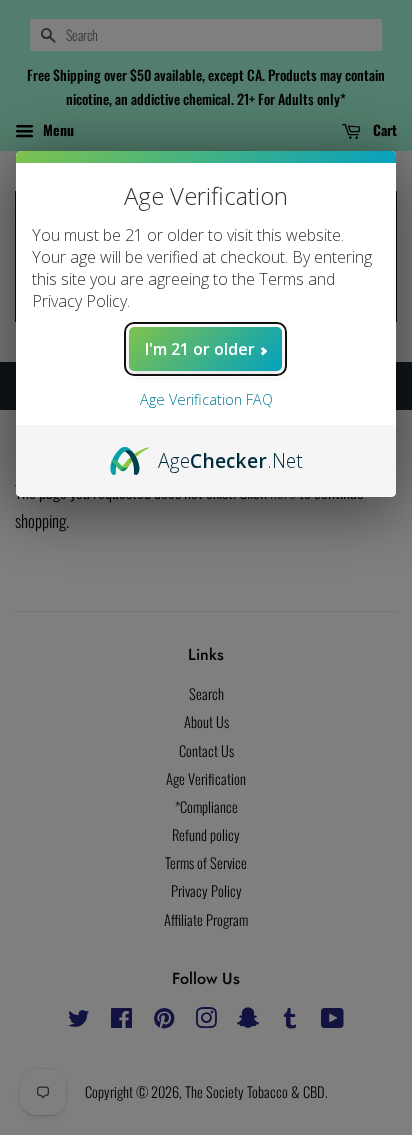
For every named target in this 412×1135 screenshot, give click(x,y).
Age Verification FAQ (206, 399)
